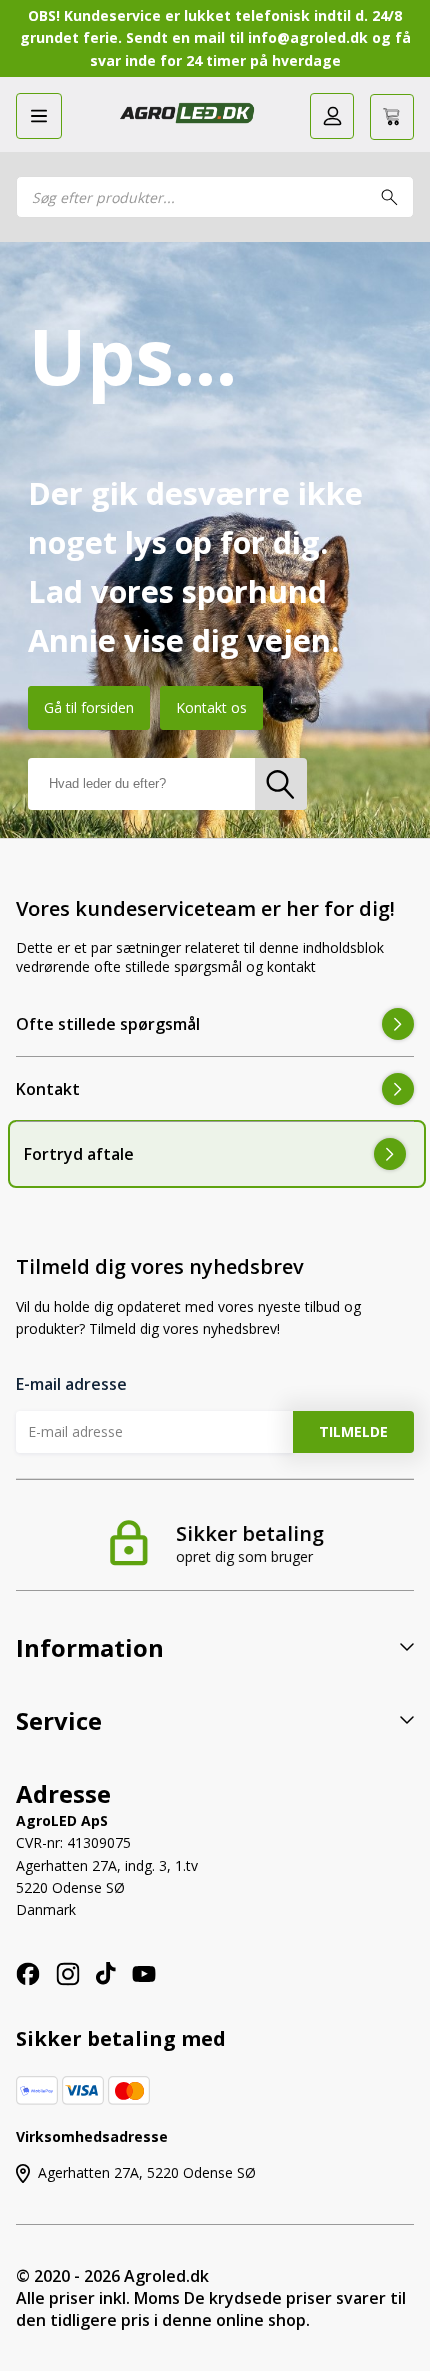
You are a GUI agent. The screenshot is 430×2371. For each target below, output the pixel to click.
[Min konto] (332, 116)
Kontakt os (211, 707)
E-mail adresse (71, 1384)
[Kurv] (392, 117)
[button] (39, 116)
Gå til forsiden (89, 707)
